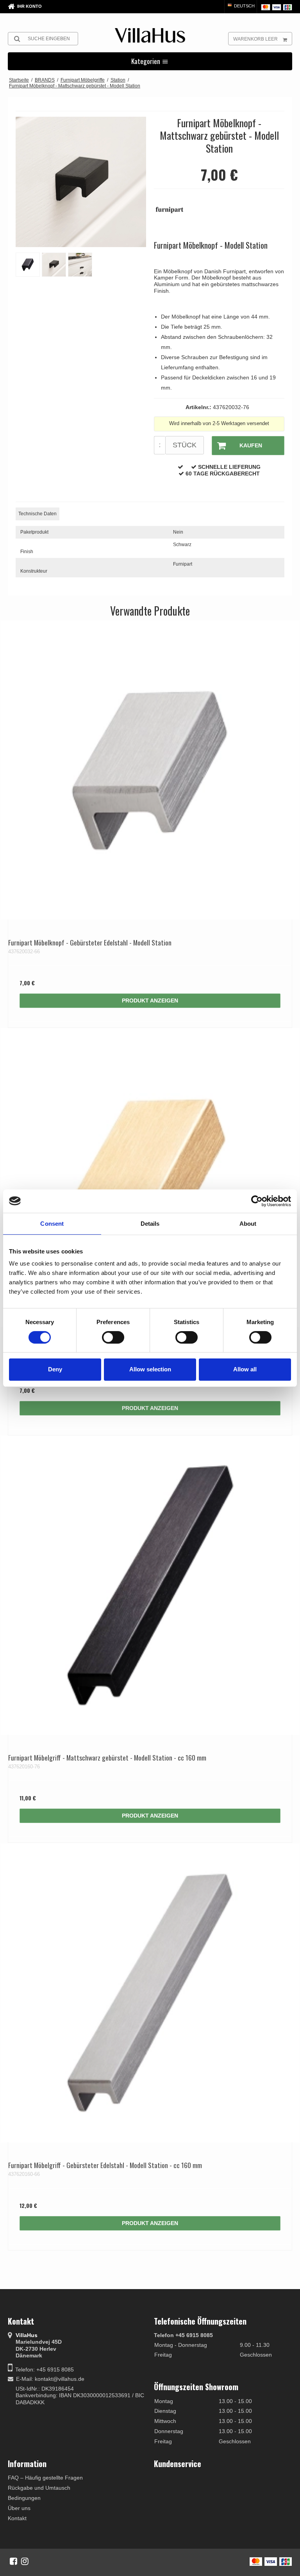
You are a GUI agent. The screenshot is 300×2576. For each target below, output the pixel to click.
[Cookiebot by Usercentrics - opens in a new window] (257, 1201)
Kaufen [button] (251, 445)
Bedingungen (24, 2498)
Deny (55, 1369)
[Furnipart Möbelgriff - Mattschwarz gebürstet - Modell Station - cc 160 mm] (150, 1585)
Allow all (245, 1369)
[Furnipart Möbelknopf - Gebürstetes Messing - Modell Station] (150, 1178)
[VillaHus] (150, 35)
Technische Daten (37, 514)
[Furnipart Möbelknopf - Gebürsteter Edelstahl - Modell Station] (150, 770)
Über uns (19, 2508)
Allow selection (150, 1369)
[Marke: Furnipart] (173, 214)
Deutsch (244, 6)
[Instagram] (25, 2561)
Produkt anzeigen (150, 1000)
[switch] (113, 1337)
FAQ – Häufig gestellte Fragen (45, 2478)
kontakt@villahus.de (60, 2379)
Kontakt (17, 2518)
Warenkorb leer (255, 39)
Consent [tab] (52, 1223)
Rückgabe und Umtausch (39, 2488)
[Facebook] (13, 2561)
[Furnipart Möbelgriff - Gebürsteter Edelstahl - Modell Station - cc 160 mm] (150, 1993)
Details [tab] (150, 1223)
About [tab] (248, 1223)
